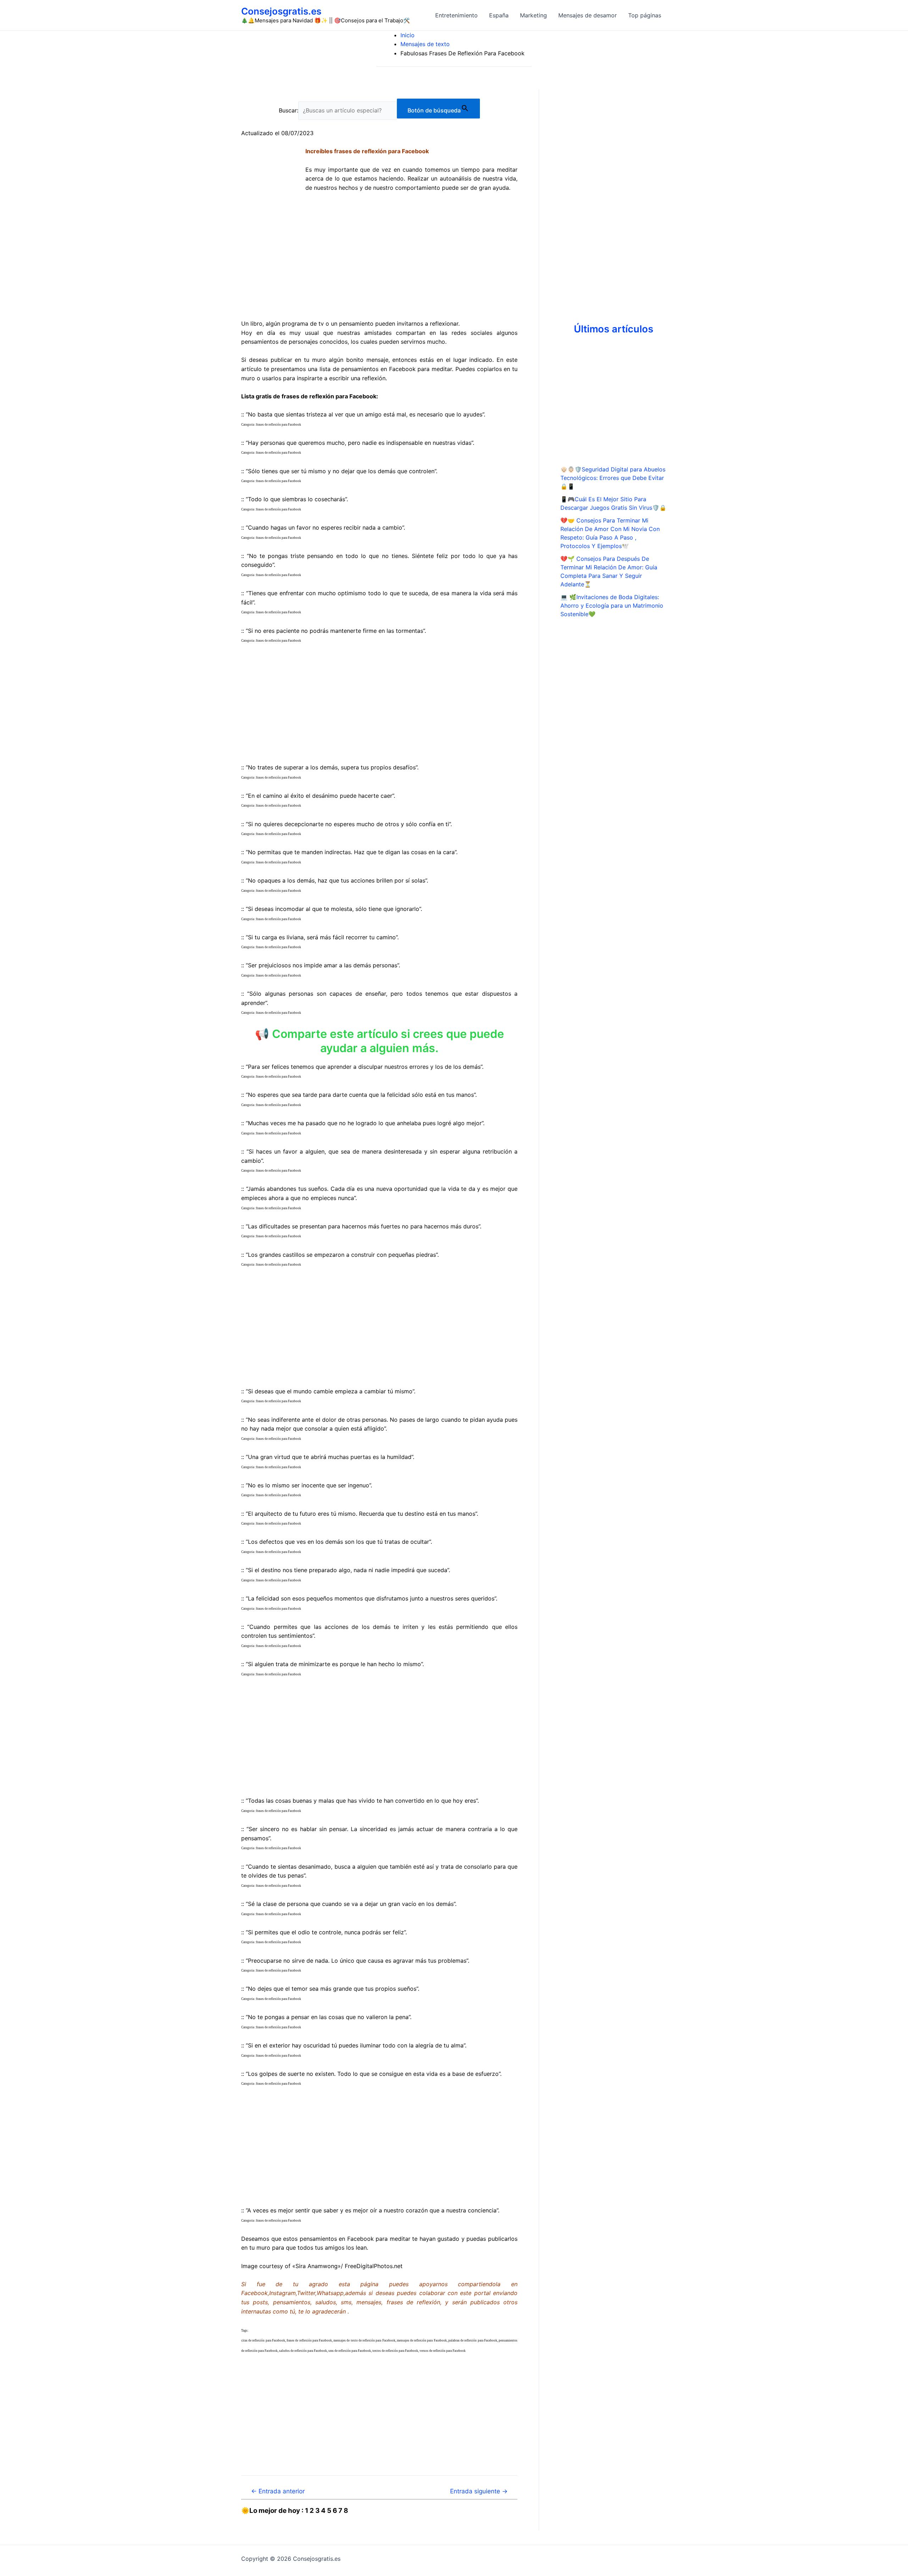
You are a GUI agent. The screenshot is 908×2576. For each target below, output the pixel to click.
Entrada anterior (278, 2491)
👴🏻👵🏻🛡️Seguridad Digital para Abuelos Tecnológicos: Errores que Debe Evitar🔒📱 (613, 478)
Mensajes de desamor (588, 15)
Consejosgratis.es (281, 11)
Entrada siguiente (479, 2491)
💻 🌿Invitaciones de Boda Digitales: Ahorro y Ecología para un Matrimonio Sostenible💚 (612, 606)
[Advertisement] (379, 260)
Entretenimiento (456, 15)
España (499, 15)
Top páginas (645, 15)
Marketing (533, 15)
